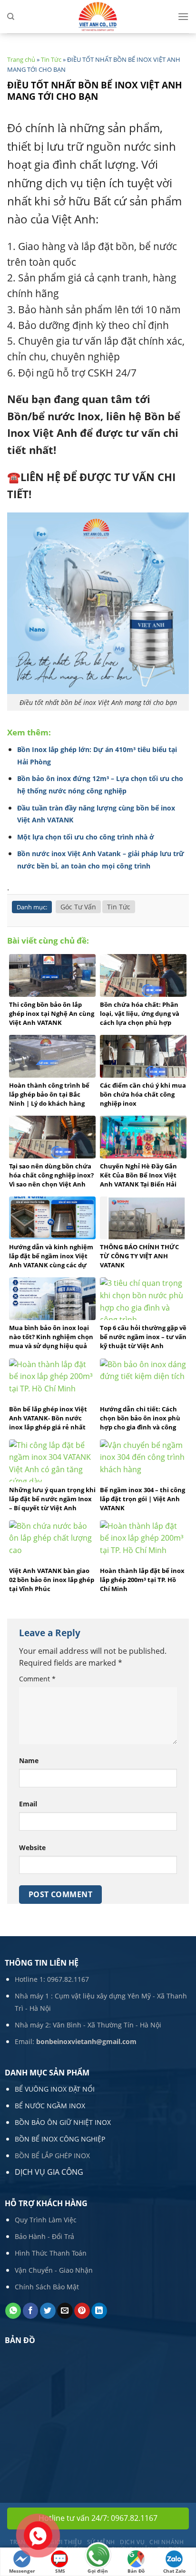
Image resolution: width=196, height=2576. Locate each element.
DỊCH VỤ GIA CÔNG (49, 2172)
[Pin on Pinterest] (82, 2311)
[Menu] (183, 16)
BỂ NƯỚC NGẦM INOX (50, 2106)
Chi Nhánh (167, 2542)
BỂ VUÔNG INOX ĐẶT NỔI (55, 2089)
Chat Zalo (174, 2571)
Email (28, 1804)
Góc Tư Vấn (78, 907)
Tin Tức (51, 59)
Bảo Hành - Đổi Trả (44, 2236)
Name (29, 1761)
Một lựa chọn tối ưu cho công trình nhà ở (86, 837)
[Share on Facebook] (31, 2311)
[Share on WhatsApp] (13, 2311)
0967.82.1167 (68, 1979)
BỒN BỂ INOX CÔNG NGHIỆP (60, 2139)
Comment (37, 1679)
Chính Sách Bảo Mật (47, 2287)
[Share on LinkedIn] (99, 2311)
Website (32, 1848)
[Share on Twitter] (48, 2311)
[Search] (11, 17)
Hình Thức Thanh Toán (51, 2253)
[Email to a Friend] (65, 2311)
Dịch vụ (132, 2542)
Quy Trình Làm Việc (46, 2220)
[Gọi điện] (98, 2556)
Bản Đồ (136, 2571)
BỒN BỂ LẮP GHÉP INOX (52, 2156)
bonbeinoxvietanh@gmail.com (86, 2041)
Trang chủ (21, 59)
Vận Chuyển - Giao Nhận (54, 2270)
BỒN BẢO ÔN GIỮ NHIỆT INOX (63, 2122)
